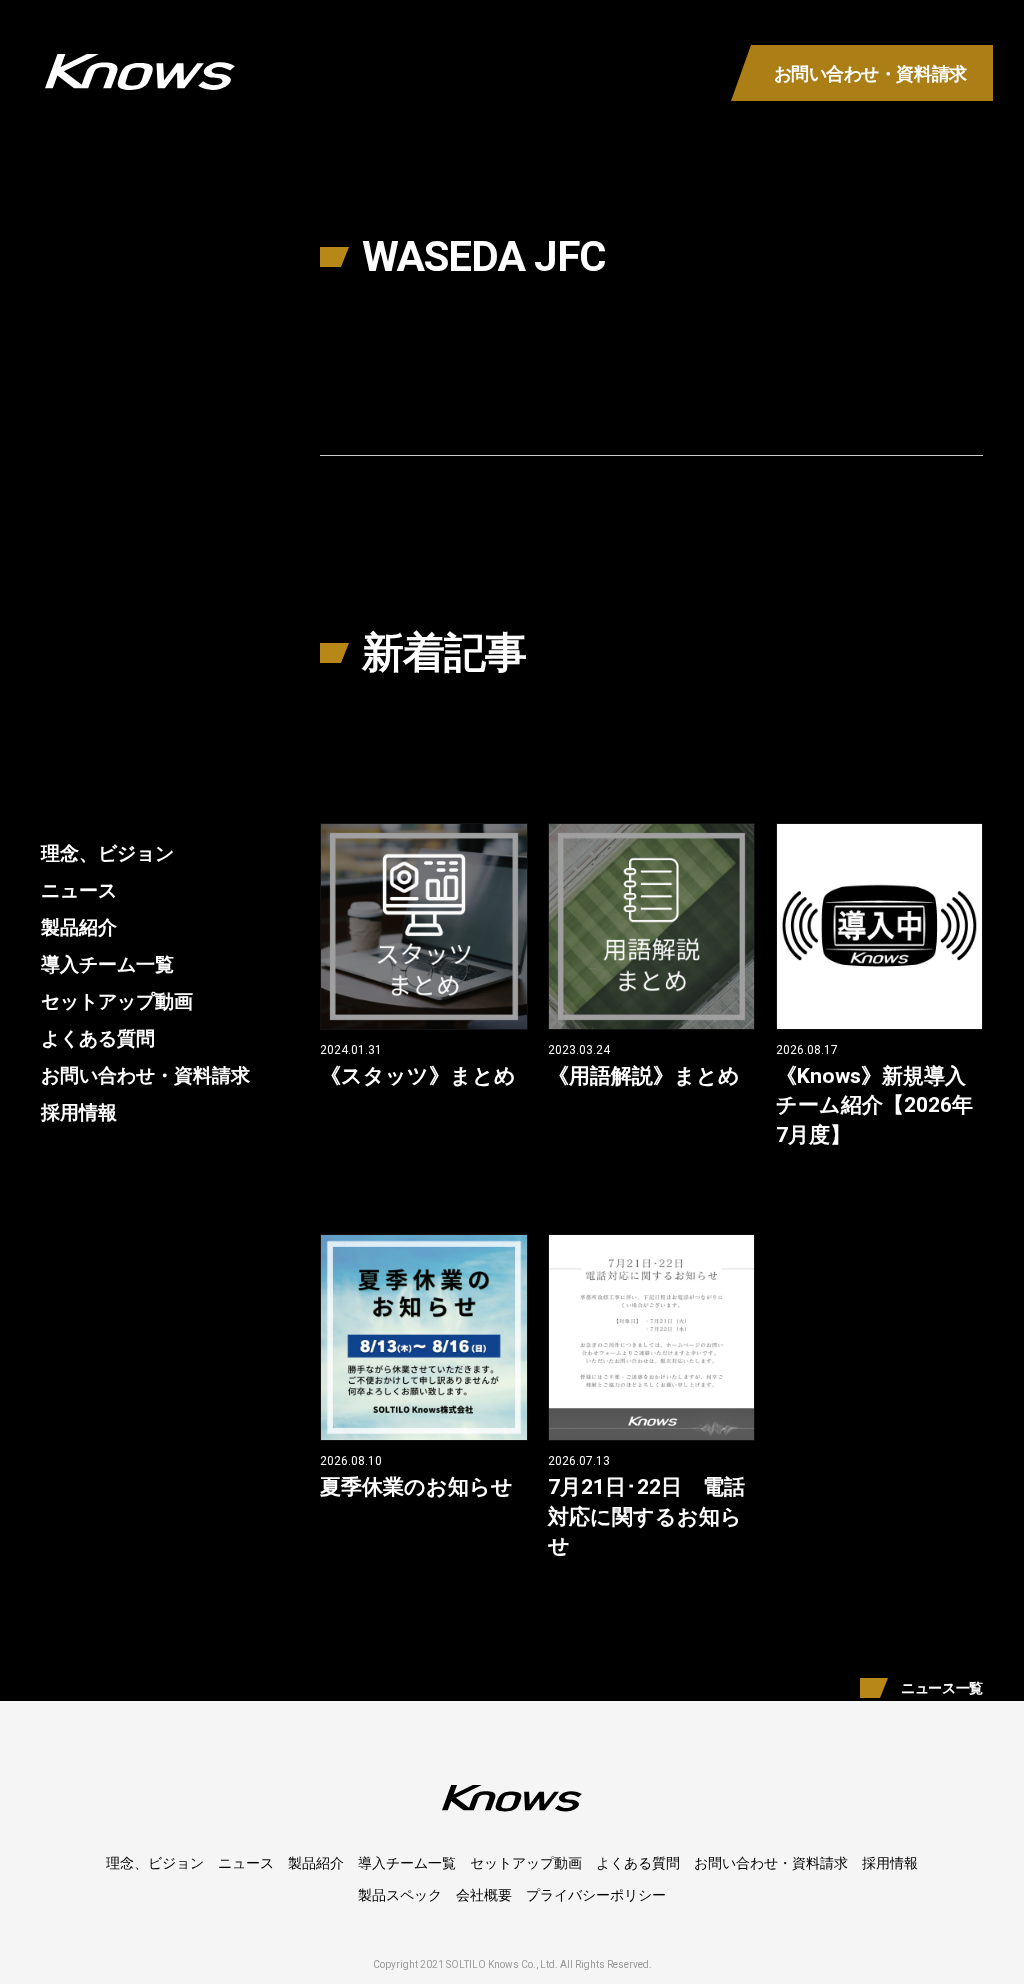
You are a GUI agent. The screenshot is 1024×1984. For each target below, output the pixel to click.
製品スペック (400, 1895)
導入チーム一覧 (107, 964)
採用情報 (79, 1112)
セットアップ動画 (117, 1001)
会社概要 (484, 1895)
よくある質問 (98, 1038)
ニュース (79, 890)
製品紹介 (79, 927)
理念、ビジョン (107, 853)
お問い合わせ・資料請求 (145, 1075)
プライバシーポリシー (596, 1895)
